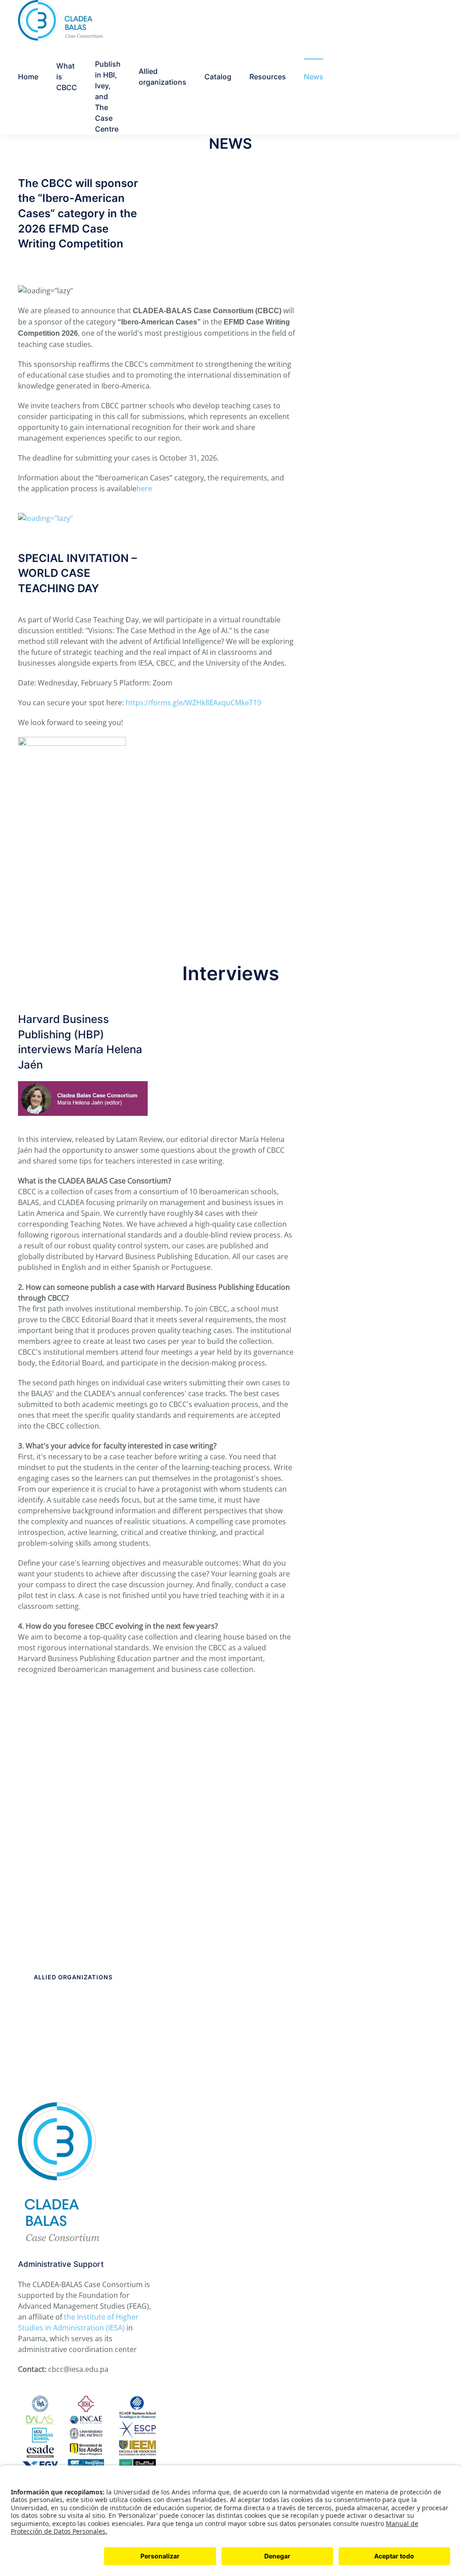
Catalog (218, 77)
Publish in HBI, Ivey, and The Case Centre (108, 96)
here (144, 489)
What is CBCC (67, 77)
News (314, 77)
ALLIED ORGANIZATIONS (73, 1977)
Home (28, 77)
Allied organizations (163, 77)
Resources (268, 77)
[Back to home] (60, 20)
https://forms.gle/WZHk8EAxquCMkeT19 (193, 703)
